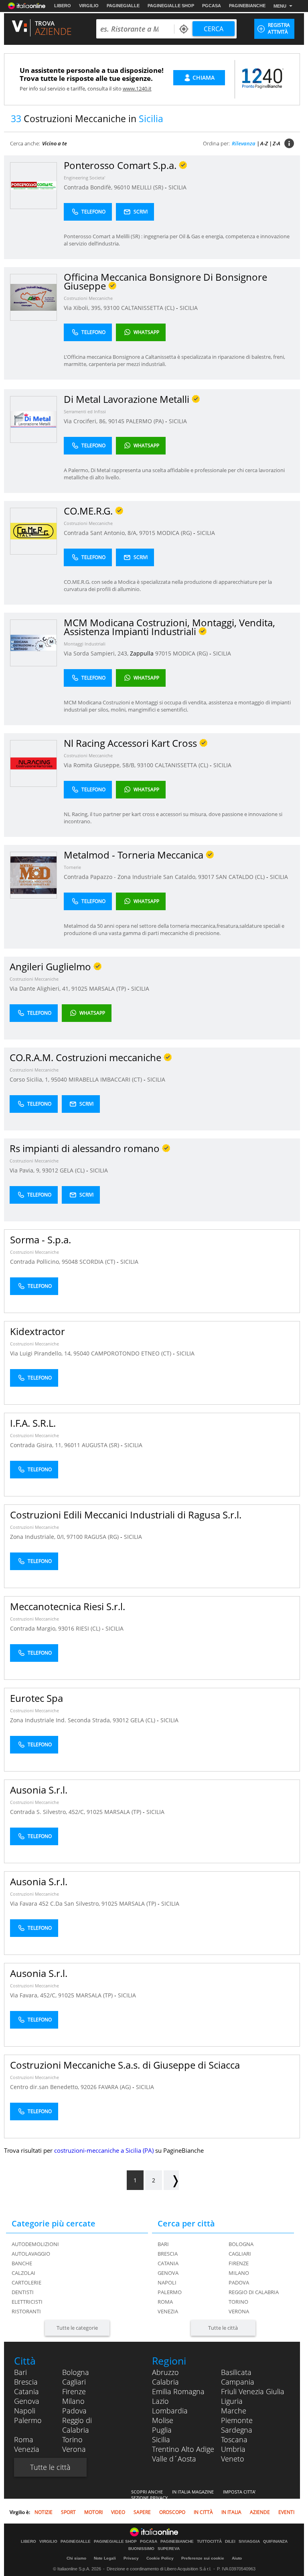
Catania (168, 2263)
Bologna (241, 2244)
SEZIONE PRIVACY (149, 2498)
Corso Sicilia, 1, (30, 1079)
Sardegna (237, 2430)
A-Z (264, 143)
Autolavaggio (31, 2254)
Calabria (165, 2382)
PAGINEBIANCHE (247, 6)
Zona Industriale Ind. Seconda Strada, (61, 1720)
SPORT (68, 2512)
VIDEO (118, 2512)
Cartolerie (26, 2282)
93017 (206, 877)
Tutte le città (223, 2328)
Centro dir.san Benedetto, (45, 2087)
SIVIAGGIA (249, 2542)
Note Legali (105, 2558)
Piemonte (237, 2420)
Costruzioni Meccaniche (88, 298)
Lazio (160, 2401)
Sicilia (161, 2439)
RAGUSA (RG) (102, 1537)
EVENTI (286, 2512)
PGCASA (212, 6)
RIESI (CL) (89, 1628)
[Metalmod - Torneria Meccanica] (33, 875)
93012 (50, 1170)
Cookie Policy (160, 2558)
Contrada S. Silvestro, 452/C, (48, 1812)
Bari (163, 2244)
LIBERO (63, 6)
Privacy (131, 2558)
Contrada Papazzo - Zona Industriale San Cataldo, (131, 877)
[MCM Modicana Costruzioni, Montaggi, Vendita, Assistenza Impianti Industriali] (33, 642)
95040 (59, 1079)
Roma (165, 2302)
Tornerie (72, 867)
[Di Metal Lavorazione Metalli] (33, 419)
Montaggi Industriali (85, 644)
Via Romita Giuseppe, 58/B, (100, 765)
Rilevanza (244, 143)
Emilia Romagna (178, 2391)
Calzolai (23, 2273)
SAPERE (142, 2512)
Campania (238, 2382)
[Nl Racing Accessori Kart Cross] (33, 763)
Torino (238, 2302)
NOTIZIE (44, 2512)
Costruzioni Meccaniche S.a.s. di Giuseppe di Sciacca (125, 2065)
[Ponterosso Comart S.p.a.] (33, 185)
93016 (66, 1628)
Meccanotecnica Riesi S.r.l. (68, 1606)
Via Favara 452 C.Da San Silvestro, (56, 1903)
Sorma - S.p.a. (41, 1240)
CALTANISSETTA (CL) (149, 308)
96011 (72, 1445)
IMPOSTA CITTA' (239, 2492)
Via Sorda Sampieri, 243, (97, 653)
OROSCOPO (172, 2512)
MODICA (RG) (175, 533)
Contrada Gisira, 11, (37, 1445)
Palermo (170, 2292)
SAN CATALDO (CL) (241, 877)
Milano (239, 2273)
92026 (89, 2087)
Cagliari (240, 2254)
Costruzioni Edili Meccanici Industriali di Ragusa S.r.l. (126, 1515)
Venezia (168, 2311)
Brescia (168, 2254)
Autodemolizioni (35, 2244)
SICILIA (177, 187)
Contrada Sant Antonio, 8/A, (101, 533)
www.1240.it (137, 88)
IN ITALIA (231, 2512)
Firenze (239, 2263)
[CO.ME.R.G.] (33, 531)
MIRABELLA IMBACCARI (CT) (106, 1079)
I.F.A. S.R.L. (33, 1423)
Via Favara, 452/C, (34, 1995)
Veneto (233, 2459)
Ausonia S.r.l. (39, 1790)
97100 (75, 1537)
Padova (239, 2282)
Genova (168, 2273)
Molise (163, 2420)
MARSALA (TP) (108, 988)
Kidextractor (37, 1331)
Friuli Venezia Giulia (253, 2391)
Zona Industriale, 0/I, (38, 1537)
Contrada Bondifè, (89, 187)
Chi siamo (76, 2558)
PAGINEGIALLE (123, 6)
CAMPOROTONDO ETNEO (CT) (132, 1353)
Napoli (167, 2282)
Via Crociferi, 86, (86, 421)
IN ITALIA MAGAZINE (193, 2492)
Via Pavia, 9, (26, 1170)
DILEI (230, 2542)
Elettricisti (27, 2302)
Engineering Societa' (84, 178)
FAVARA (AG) (115, 2087)
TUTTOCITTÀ (209, 2542)
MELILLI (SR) (148, 187)
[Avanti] (171, 2180)
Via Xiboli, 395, (84, 308)
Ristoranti (26, 2311)
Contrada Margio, (34, 1628)
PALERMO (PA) (146, 421)
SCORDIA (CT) (98, 1262)
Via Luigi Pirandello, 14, (42, 1353)
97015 (147, 533)
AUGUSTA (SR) (101, 1445)
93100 (111, 308)
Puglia (162, 2430)
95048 (70, 1262)
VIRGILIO (89, 6)
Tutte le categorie (77, 2328)
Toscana (234, 2439)
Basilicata (236, 2372)
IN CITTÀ (203, 2512)
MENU (280, 6)
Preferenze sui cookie (203, 2558)
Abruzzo (165, 2372)
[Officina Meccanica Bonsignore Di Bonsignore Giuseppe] (33, 297)
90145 (116, 421)
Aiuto (237, 2558)
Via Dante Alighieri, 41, (41, 988)
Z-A (277, 143)
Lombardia (170, 2411)
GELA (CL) (73, 1170)
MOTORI (93, 2512)
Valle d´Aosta (174, 2459)
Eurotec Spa (36, 1698)
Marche (234, 2411)
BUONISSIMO (141, 2549)
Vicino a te (55, 143)
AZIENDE (260, 2512)
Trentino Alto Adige (183, 2449)
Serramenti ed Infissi (85, 411)
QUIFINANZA (275, 2542)
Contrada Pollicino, (36, 1262)
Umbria (233, 2449)
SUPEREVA (169, 2549)
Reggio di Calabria (254, 2292)
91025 (79, 988)
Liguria (232, 2401)
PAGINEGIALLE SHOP (171, 6)
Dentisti (23, 2292)
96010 (122, 187)
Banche (22, 2263)
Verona (239, 2311)
